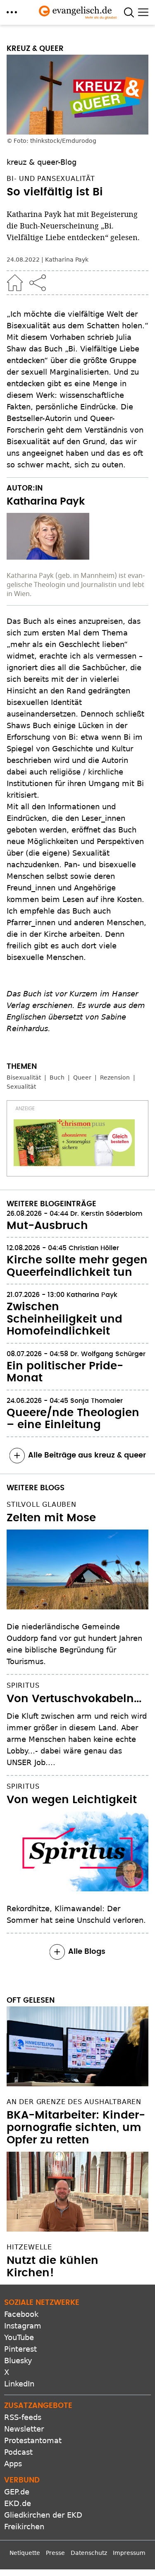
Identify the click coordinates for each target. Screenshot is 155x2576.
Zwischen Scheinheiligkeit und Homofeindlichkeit (64, 1319)
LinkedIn (19, 2384)
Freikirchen (24, 2527)
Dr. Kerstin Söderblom (106, 1214)
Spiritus (23, 1685)
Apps (13, 2464)
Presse (55, 2553)
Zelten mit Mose (51, 1518)
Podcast (18, 2452)
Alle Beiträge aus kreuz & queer (87, 1455)
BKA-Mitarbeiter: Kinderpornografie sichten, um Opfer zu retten (76, 2128)
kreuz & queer (35, 49)
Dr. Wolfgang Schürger (108, 1354)
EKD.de (18, 2503)
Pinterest (20, 2349)
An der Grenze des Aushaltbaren (74, 2102)
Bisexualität (24, 1078)
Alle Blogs (87, 1952)
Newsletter (24, 2429)
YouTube (19, 2337)
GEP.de (17, 2492)
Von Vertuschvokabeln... (74, 1699)
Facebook (21, 2314)
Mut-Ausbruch (47, 1226)
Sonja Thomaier (97, 1401)
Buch (57, 1078)
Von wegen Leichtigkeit (72, 1800)
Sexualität (21, 1087)
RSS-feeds (23, 2417)
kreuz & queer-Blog (42, 162)
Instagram (23, 2326)
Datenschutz (89, 2553)
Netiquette (25, 2553)
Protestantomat (33, 2440)
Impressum (129, 2553)
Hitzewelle (29, 2247)
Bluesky (18, 2361)
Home (15, 283)
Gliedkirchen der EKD (43, 2515)
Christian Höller (95, 1248)
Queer (82, 1078)
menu (12, 12)
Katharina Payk (67, 260)
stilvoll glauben (42, 1504)
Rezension (115, 1078)
